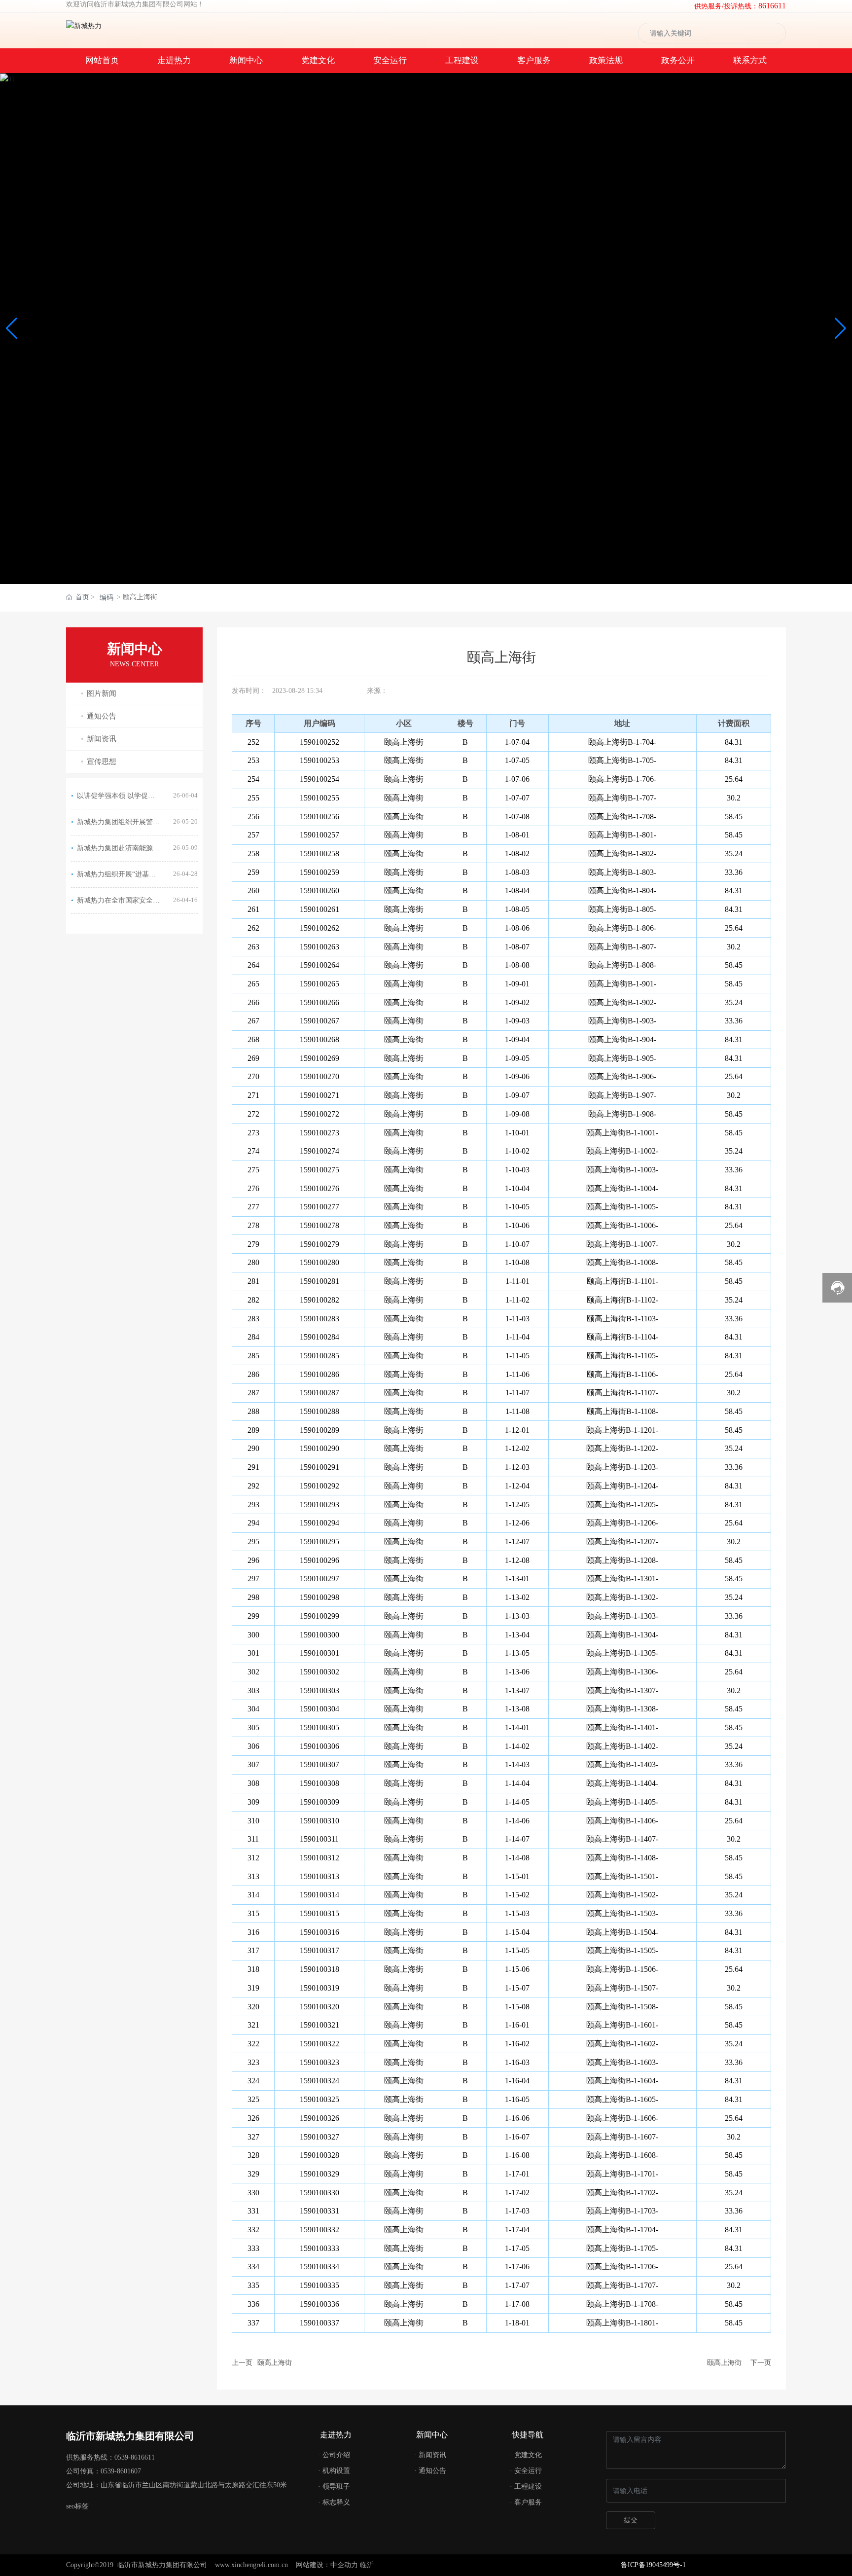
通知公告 (102, 716)
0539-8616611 (135, 2457)
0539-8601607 (121, 2471)
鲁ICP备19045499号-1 (653, 2565)
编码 (106, 598)
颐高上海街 (275, 2363)
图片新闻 (102, 693)
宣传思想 (102, 762)
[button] (840, 328)
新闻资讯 (102, 739)
